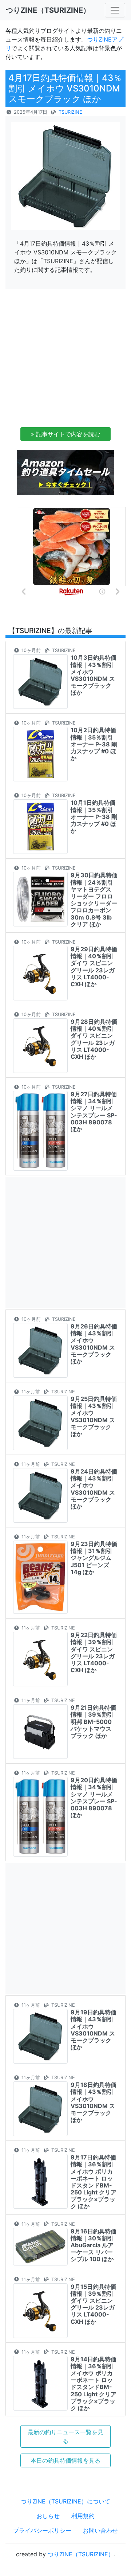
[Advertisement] (65, 360)
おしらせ (48, 2516)
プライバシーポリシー (42, 2530)
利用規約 (83, 2516)
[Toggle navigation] (115, 10)
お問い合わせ (100, 2530)
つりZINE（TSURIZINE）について (65, 2501)
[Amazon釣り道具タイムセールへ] (65, 472)
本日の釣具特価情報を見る (65, 2460)
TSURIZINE (70, 112)
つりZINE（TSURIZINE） (81, 2554)
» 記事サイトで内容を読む (65, 434)
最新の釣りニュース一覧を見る (65, 2436)
